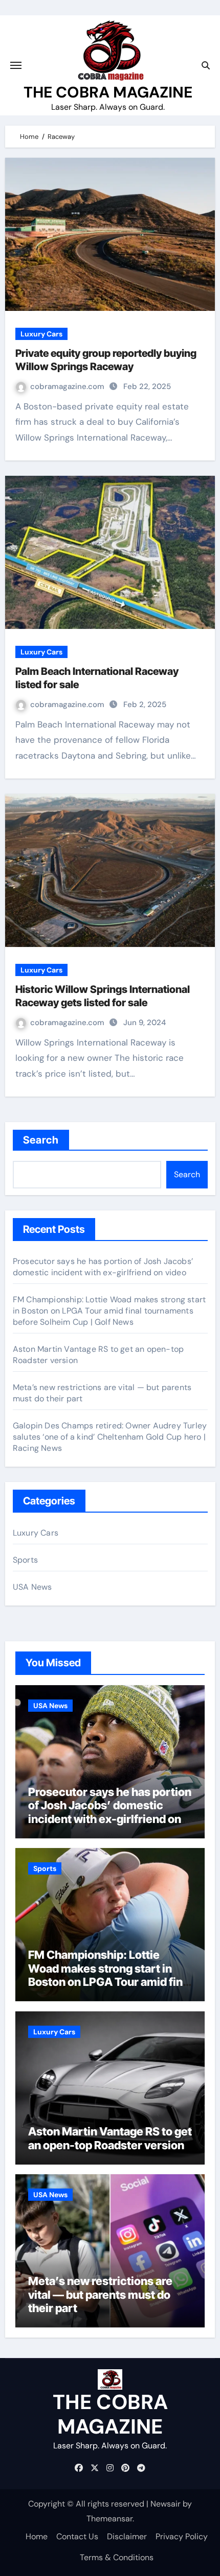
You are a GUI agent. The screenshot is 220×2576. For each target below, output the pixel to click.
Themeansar (109, 2519)
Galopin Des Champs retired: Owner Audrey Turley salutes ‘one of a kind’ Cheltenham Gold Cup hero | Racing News (110, 1437)
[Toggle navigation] (16, 65)
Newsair (166, 2504)
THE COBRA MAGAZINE (108, 92)
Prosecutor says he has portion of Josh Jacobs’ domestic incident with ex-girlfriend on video (103, 1267)
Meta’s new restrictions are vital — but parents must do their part (100, 2294)
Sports (25, 1560)
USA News (32, 1587)
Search (41, 1140)
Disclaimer (127, 2536)
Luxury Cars (41, 334)
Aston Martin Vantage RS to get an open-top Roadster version (110, 2138)
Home (37, 2536)
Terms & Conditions (117, 2557)
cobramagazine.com (68, 386)
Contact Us (77, 2536)
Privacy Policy (182, 2536)
